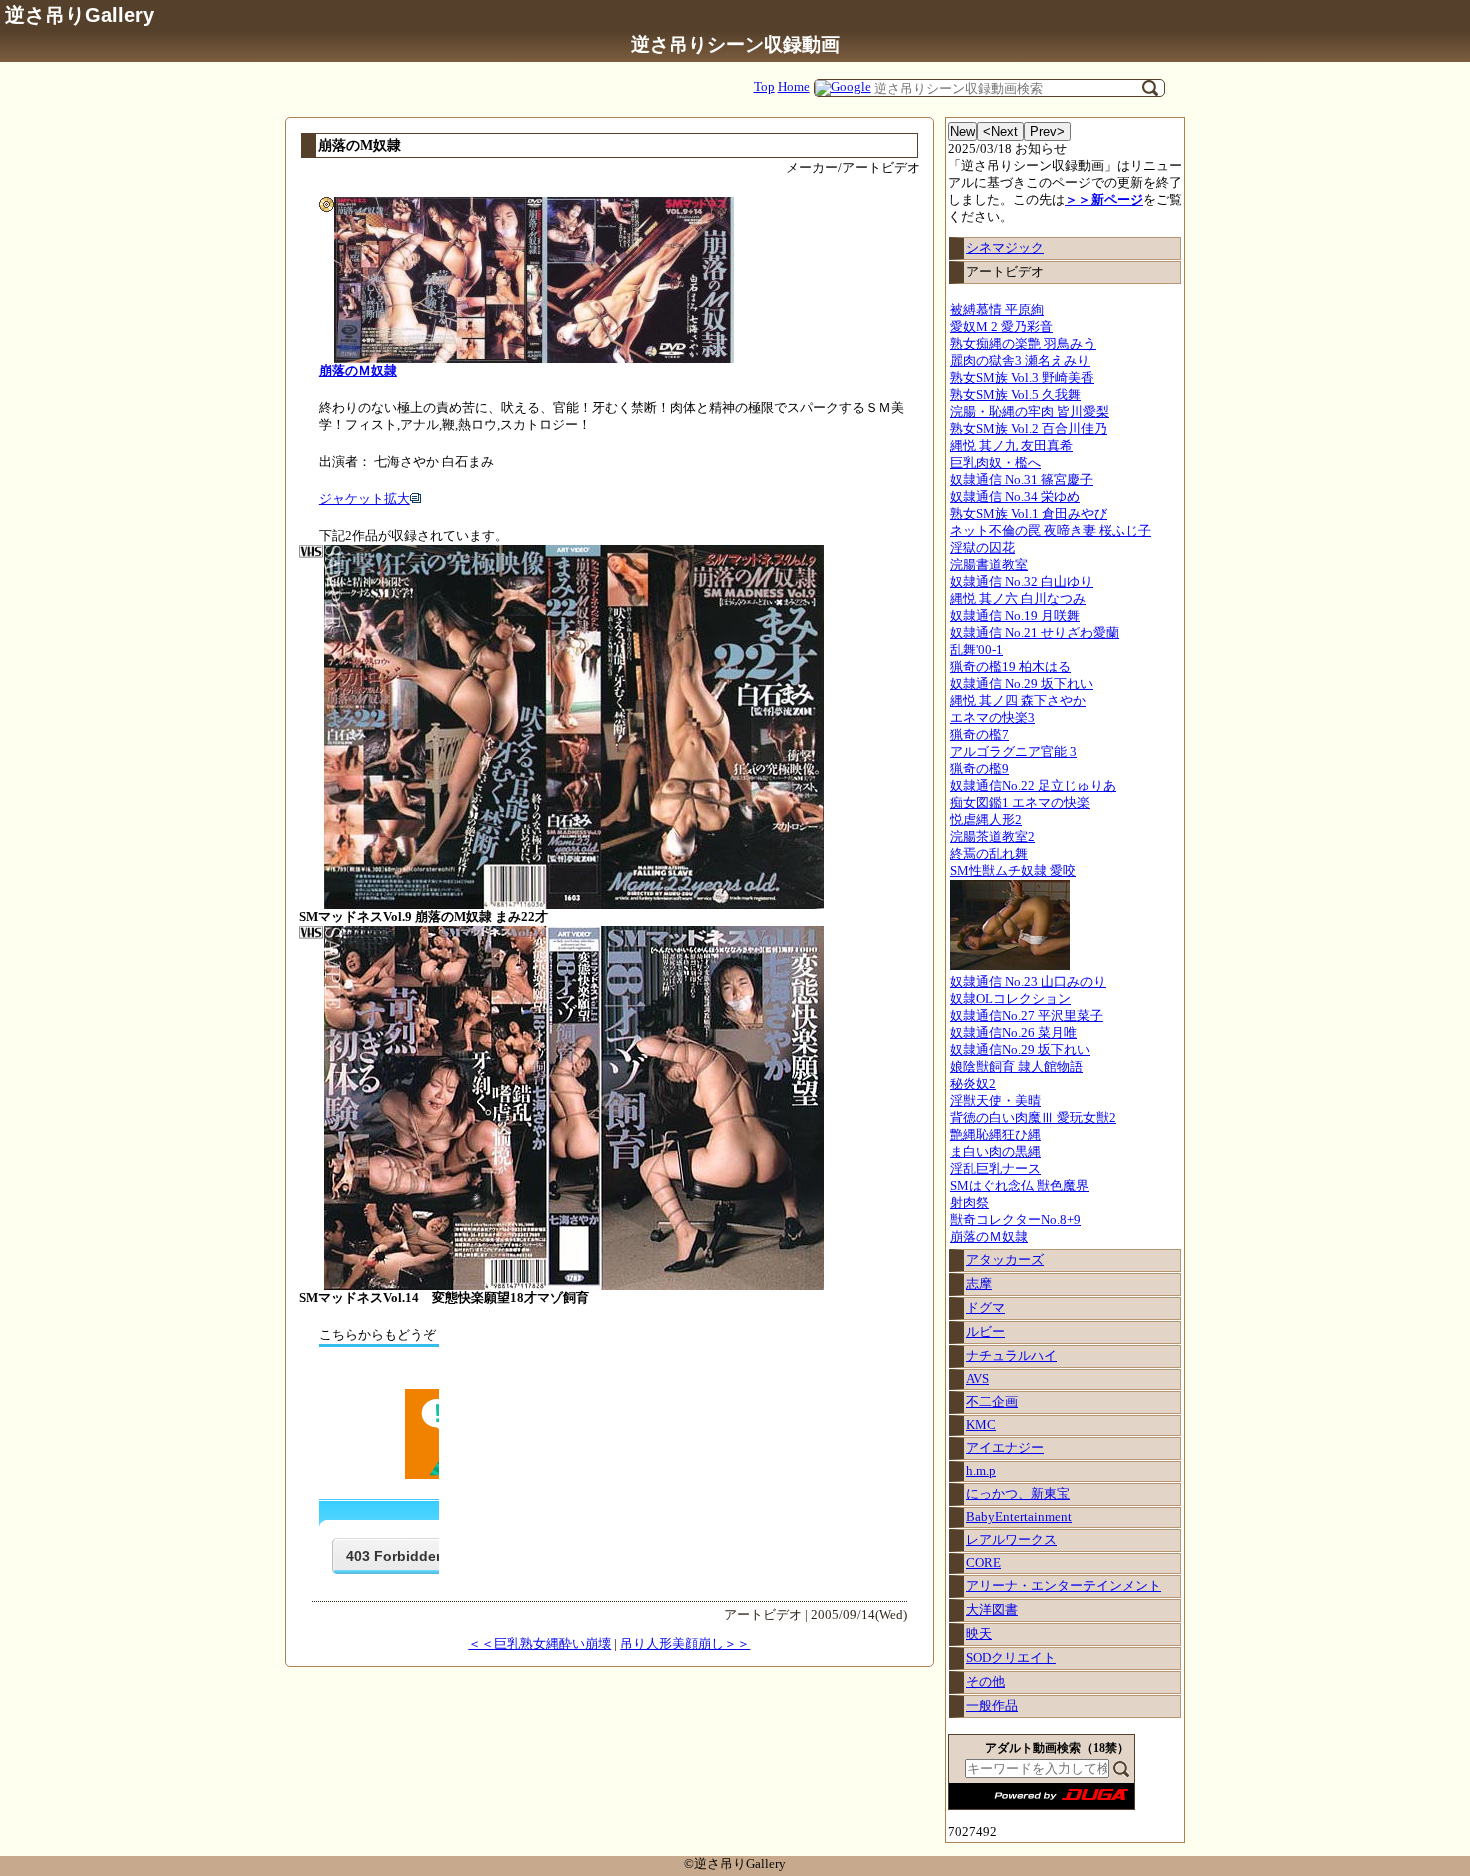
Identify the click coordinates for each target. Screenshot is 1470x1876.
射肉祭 (969, 1203)
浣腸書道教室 (989, 565)
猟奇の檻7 (979, 735)
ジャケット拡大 (364, 499)
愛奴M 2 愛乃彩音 (1001, 327)
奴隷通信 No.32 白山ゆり (1021, 582)
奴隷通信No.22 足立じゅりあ (1033, 786)
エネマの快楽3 (992, 718)
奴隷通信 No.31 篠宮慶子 (1021, 480)
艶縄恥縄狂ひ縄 (995, 1135)
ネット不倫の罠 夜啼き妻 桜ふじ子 (1050, 531)
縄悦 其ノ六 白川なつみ (1018, 599)
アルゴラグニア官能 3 (1013, 752)
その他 (985, 1682)
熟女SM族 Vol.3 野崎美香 (1022, 378)
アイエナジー (1005, 1448)
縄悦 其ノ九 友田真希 (1011, 446)
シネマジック (1005, 248)
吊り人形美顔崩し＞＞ (685, 1644)
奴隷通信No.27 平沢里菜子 (1026, 1016)
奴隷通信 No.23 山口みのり (1028, 982)
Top (764, 87)
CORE (983, 1563)
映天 (979, 1634)
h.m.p (981, 1471)
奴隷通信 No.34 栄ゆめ (1015, 497)
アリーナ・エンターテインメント (1063, 1586)
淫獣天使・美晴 (995, 1101)
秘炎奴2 (973, 1084)
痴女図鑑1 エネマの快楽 (1020, 803)
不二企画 (992, 1402)
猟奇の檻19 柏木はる (1010, 667)
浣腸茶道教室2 (992, 837)
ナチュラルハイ (1011, 1356)
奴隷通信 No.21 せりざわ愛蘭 (1034, 633)
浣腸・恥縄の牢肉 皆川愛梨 (1029, 412)
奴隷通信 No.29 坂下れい (1021, 684)
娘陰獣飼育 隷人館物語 (1016, 1067)
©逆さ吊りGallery (735, 1864)
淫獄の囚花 (982, 548)
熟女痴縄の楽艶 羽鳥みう (1023, 344)
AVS (977, 1379)
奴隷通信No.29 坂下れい (1020, 1050)
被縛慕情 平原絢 (997, 310)
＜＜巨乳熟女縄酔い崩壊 (539, 1644)
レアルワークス (1011, 1540)
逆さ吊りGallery (79, 14)
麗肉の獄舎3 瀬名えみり (1020, 361)
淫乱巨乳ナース (995, 1169)
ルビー (985, 1332)
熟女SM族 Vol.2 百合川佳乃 (1028, 429)
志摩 (979, 1284)
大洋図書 (992, 1610)
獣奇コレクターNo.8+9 (1015, 1220)
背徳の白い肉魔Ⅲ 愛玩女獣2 (1033, 1118)
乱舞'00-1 (976, 650)
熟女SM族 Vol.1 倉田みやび (1028, 514)
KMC (981, 1425)
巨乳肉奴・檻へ (995, 463)
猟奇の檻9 (979, 769)
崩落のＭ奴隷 (989, 1237)
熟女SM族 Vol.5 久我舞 (1015, 395)
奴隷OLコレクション (1010, 999)
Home (794, 87)
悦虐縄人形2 (986, 820)
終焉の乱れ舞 (989, 854)
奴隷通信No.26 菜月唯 (1013, 1033)
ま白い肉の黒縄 (995, 1152)
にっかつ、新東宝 (1018, 1494)
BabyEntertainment (1019, 1517)
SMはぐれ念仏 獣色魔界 (1019, 1186)
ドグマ (985, 1308)
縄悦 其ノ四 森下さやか (1018, 701)
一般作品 (992, 1706)
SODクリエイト (1011, 1658)
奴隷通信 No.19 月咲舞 (1015, 616)
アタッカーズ (1005, 1260)
